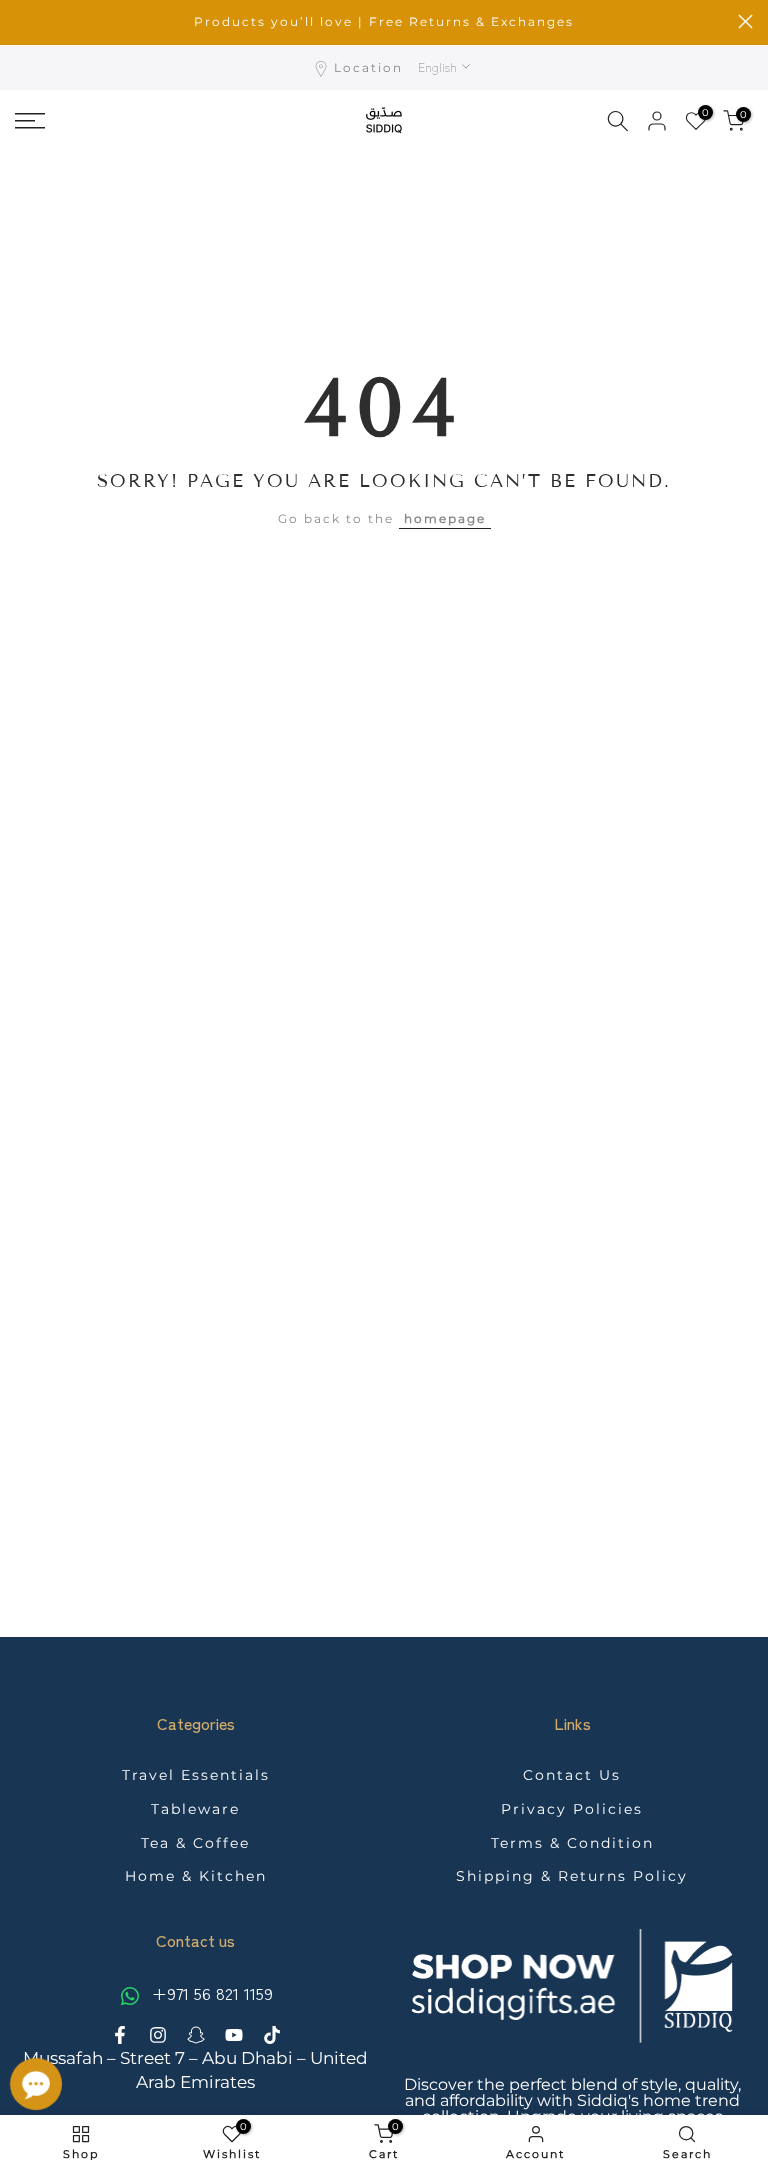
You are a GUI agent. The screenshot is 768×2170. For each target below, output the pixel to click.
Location (368, 67)
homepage (445, 518)
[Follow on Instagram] (158, 2035)
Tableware (195, 1809)
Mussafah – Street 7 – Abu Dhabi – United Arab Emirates (195, 2070)
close (22, 21)
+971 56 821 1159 (210, 1993)
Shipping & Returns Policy (572, 1876)
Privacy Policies (572, 1809)
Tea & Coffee (195, 1843)
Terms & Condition (572, 1843)
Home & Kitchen (196, 1876)
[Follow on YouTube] (234, 2035)
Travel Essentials (196, 1775)
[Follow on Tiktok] (272, 2035)
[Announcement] (384, 22)
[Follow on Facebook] (120, 2035)
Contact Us (572, 1775)
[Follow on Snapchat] (196, 2035)
